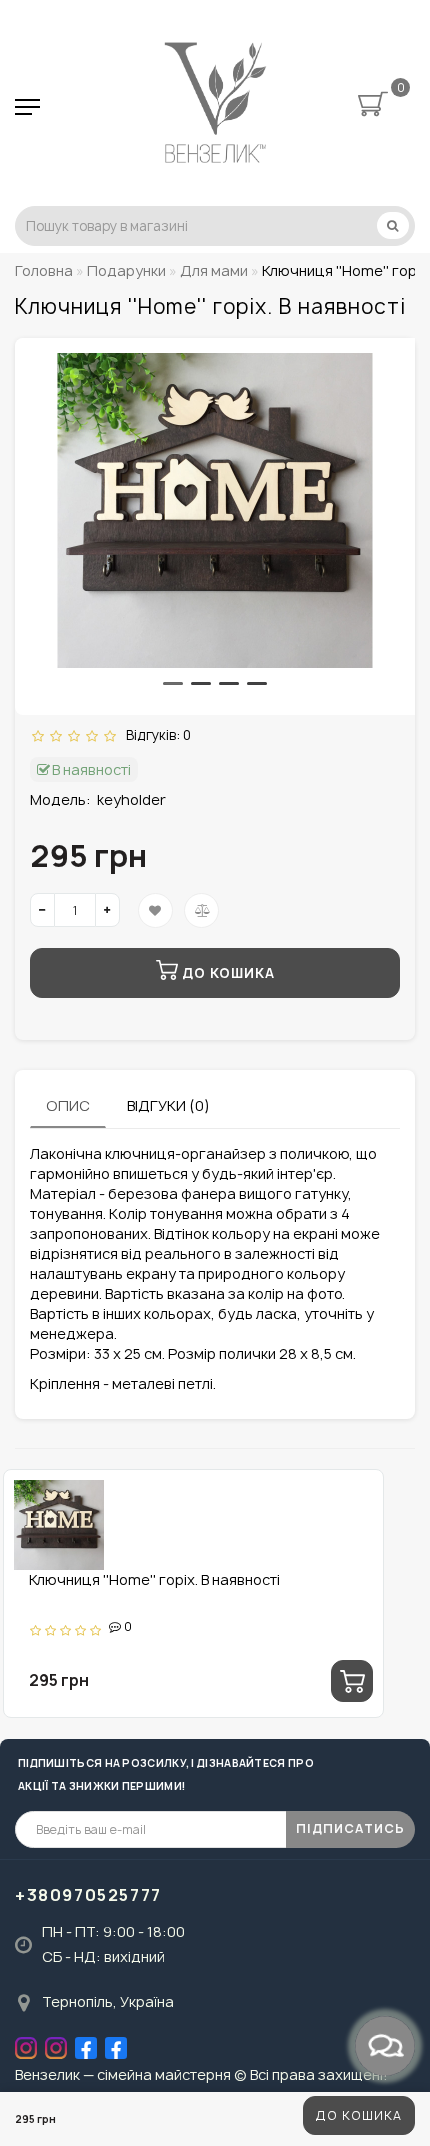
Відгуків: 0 (155, 735)
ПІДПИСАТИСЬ (350, 1828)
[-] (42, 910)
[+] (107, 910)
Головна (44, 270)
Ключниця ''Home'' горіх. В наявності (154, 1579)
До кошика (359, 2115)
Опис (68, 1105)
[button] (173, 683)
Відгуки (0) (168, 1105)
